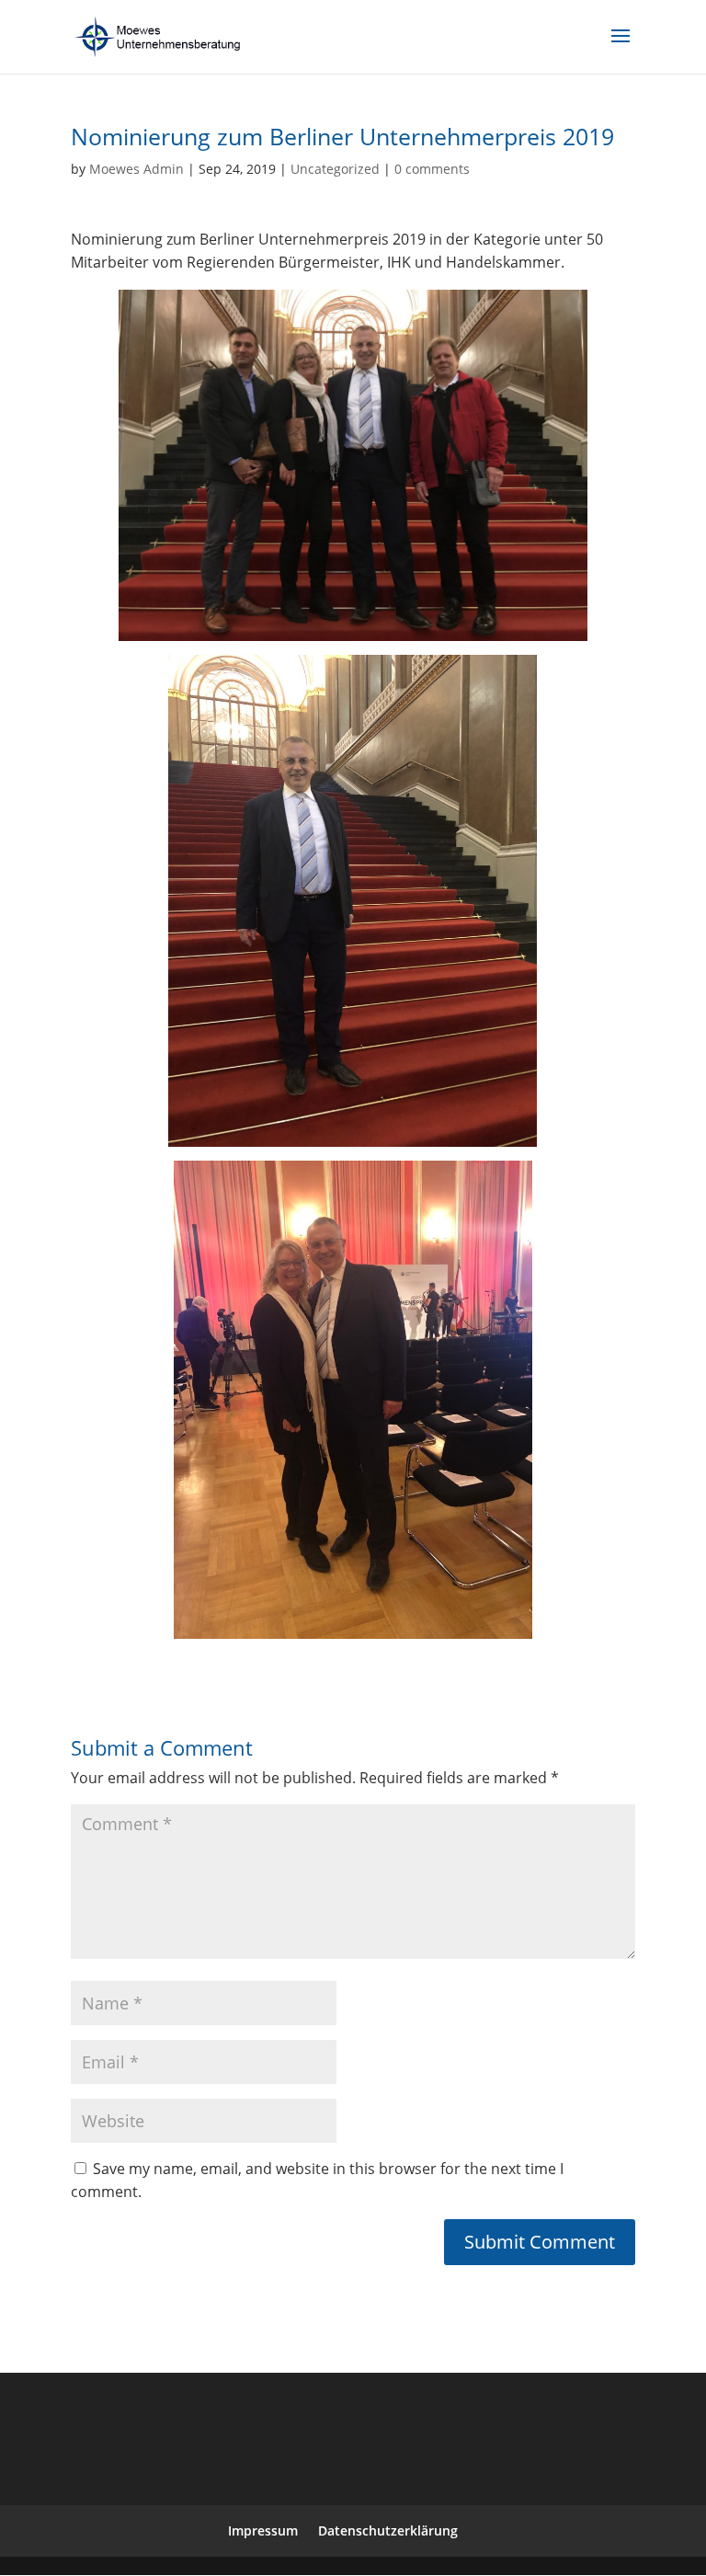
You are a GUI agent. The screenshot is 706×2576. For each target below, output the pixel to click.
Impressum (263, 2530)
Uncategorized (335, 169)
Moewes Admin (137, 169)
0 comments (432, 169)
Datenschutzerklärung (388, 2530)
